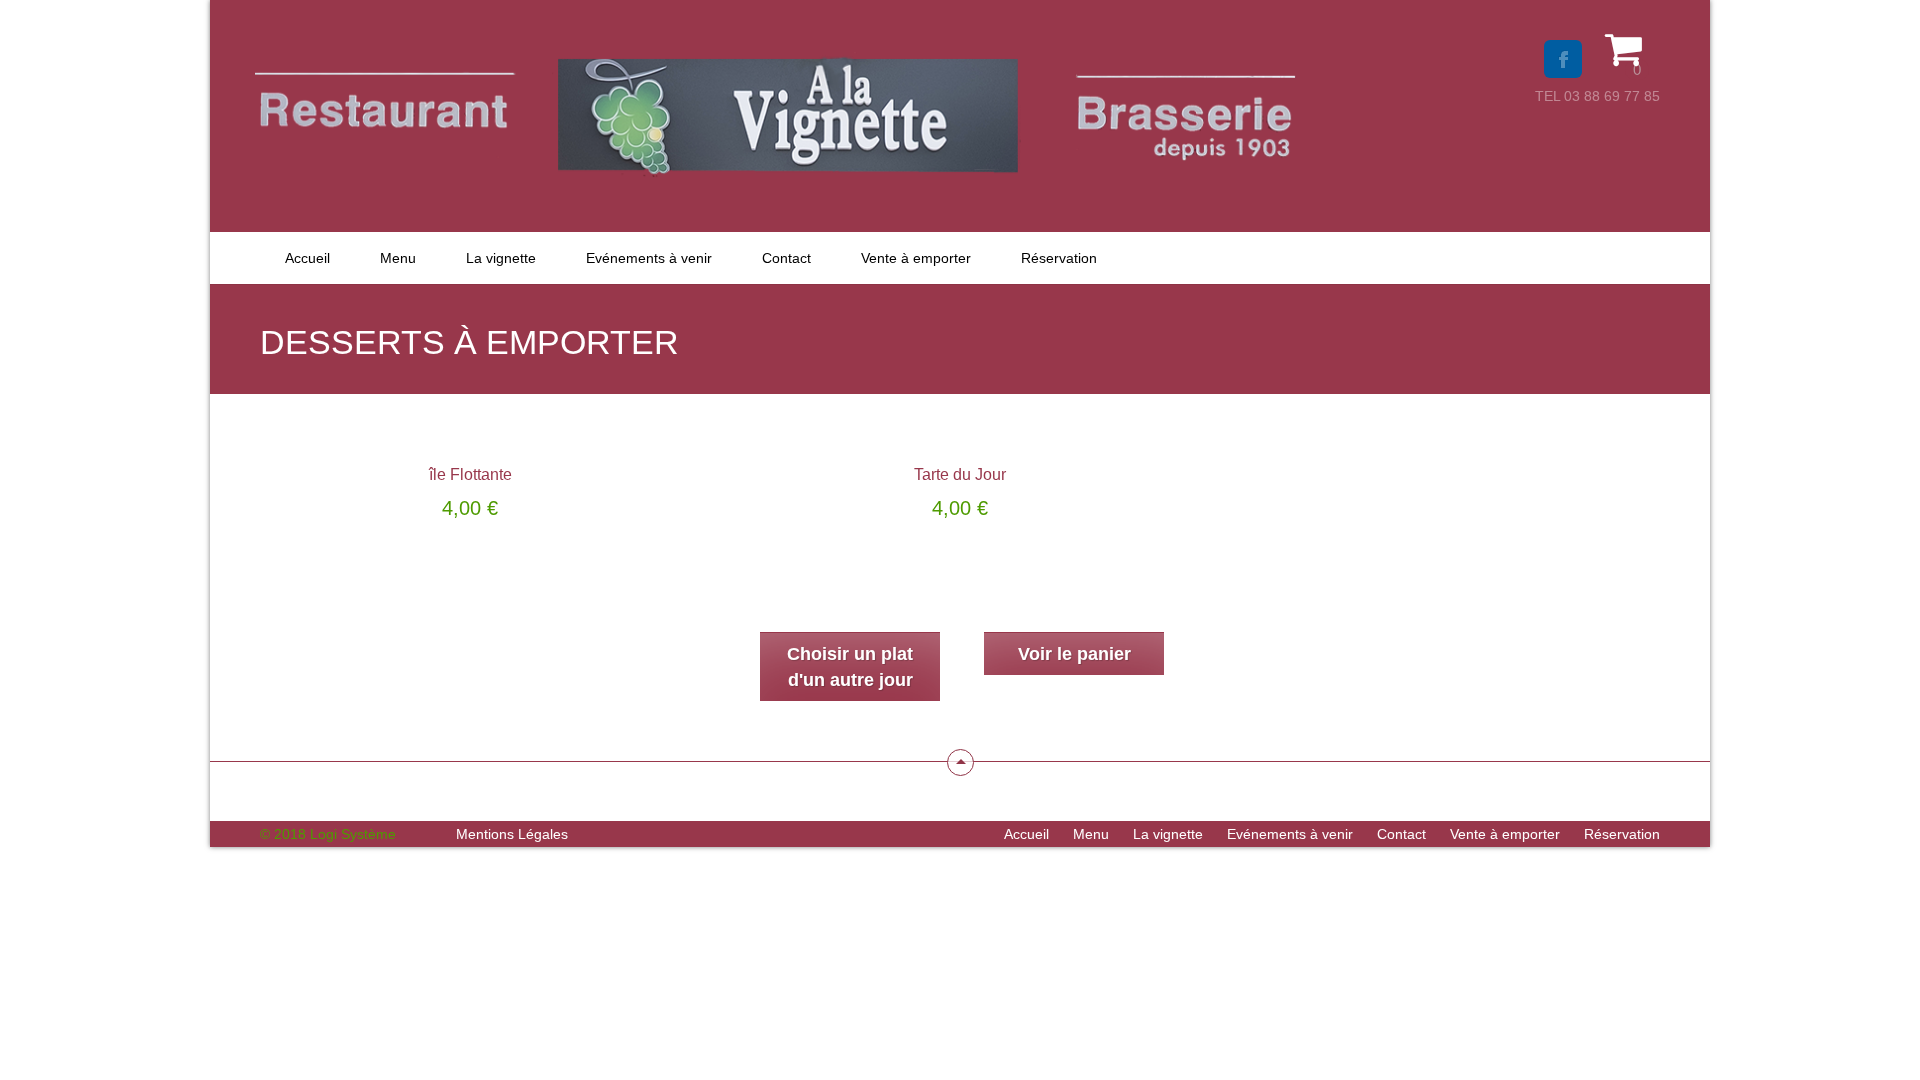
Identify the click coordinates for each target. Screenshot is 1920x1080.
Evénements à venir (649, 258)
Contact (786, 258)
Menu (398, 258)
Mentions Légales (512, 834)
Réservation (1059, 258)
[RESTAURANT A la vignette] (777, 158)
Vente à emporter (916, 258)
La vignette (501, 258)
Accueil (307, 258)
